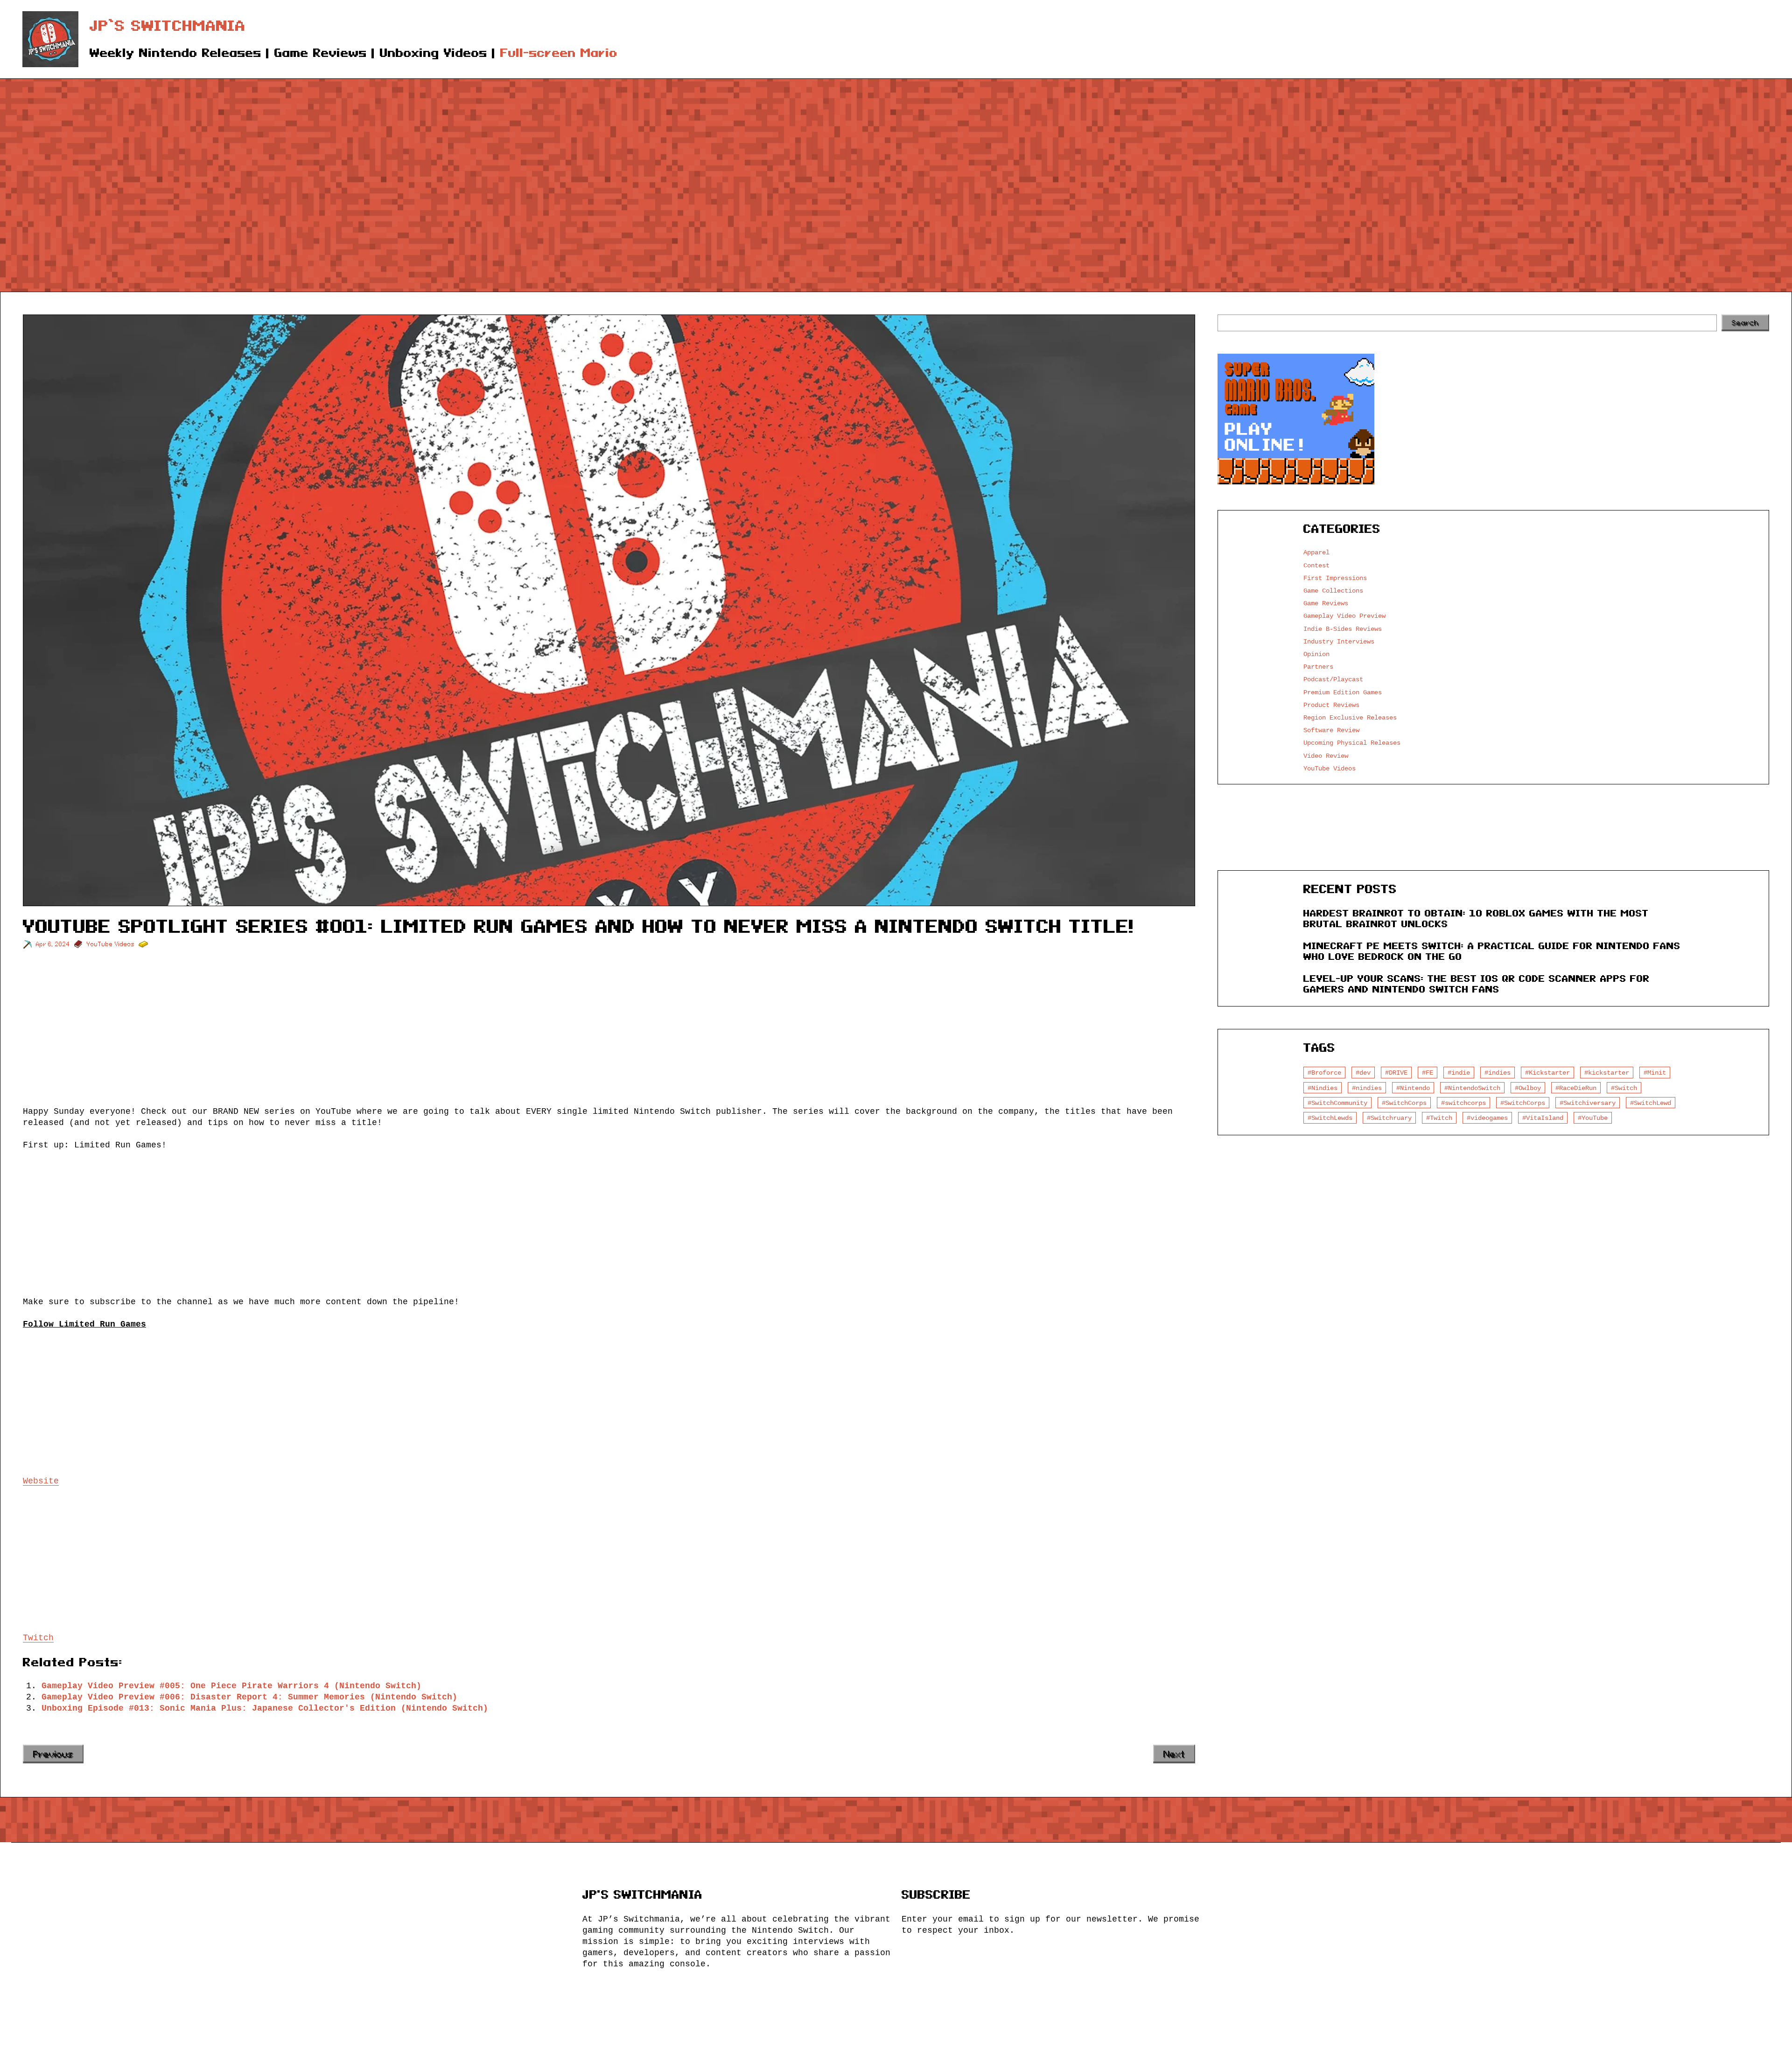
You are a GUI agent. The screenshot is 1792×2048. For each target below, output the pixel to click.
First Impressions (1335, 578)
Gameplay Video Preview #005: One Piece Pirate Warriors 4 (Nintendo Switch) (231, 1686)
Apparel (1316, 552)
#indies (1498, 1073)
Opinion (1316, 654)
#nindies (1367, 1088)
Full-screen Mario (559, 53)
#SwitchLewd (1651, 1103)
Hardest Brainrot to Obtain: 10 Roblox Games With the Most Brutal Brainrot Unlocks (1476, 919)
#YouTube (1593, 1118)
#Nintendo (1413, 1088)
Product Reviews (1331, 705)
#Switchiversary (1588, 1103)
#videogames (1487, 1118)
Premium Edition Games (1343, 692)
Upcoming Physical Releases (1352, 743)
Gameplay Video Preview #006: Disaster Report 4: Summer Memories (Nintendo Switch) (249, 1697)
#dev (1363, 1073)
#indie (1459, 1073)
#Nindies (1323, 1088)
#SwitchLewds (1330, 1118)
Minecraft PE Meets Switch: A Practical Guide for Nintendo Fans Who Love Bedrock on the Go (1492, 951)
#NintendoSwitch (1472, 1088)
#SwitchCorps (1404, 1103)
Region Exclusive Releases (1350, 717)
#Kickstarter (1547, 1073)
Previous (53, 1754)
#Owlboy (1528, 1088)
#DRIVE (1396, 1073)
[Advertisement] (896, 170)
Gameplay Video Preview (1344, 616)
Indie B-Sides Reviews (1343, 629)
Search (1745, 323)
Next (1174, 1754)
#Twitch (1439, 1118)
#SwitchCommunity (1337, 1103)
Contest (1316, 565)
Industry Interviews (1339, 641)
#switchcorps (1463, 1103)
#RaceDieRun (1576, 1088)
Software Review (1331, 730)
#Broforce (1324, 1073)
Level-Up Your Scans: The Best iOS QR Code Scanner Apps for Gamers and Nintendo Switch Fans (1477, 984)
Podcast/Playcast (1333, 679)
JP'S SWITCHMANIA (642, 1895)
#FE (1428, 1073)
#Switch (1624, 1088)
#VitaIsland (1543, 1118)
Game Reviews (1326, 603)
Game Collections (1333, 591)
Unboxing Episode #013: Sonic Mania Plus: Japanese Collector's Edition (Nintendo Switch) (265, 1708)
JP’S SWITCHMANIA (168, 26)
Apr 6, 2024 (53, 944)
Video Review (1326, 756)
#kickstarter (1607, 1073)
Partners (1318, 667)
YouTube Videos (111, 944)
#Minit (1655, 1073)
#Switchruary (1389, 1118)
